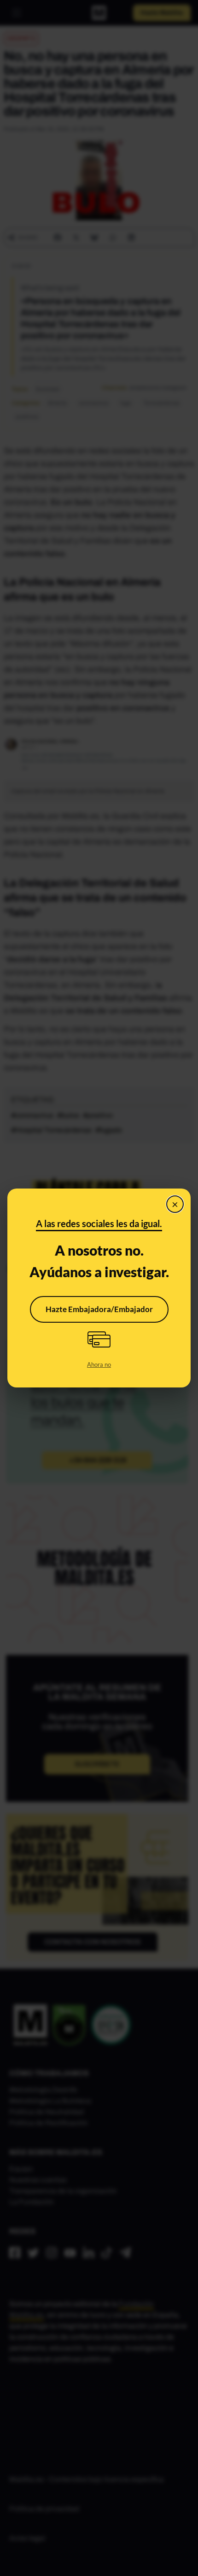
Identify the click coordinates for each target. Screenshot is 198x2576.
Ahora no (99, 1364)
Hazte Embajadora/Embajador (99, 1309)
